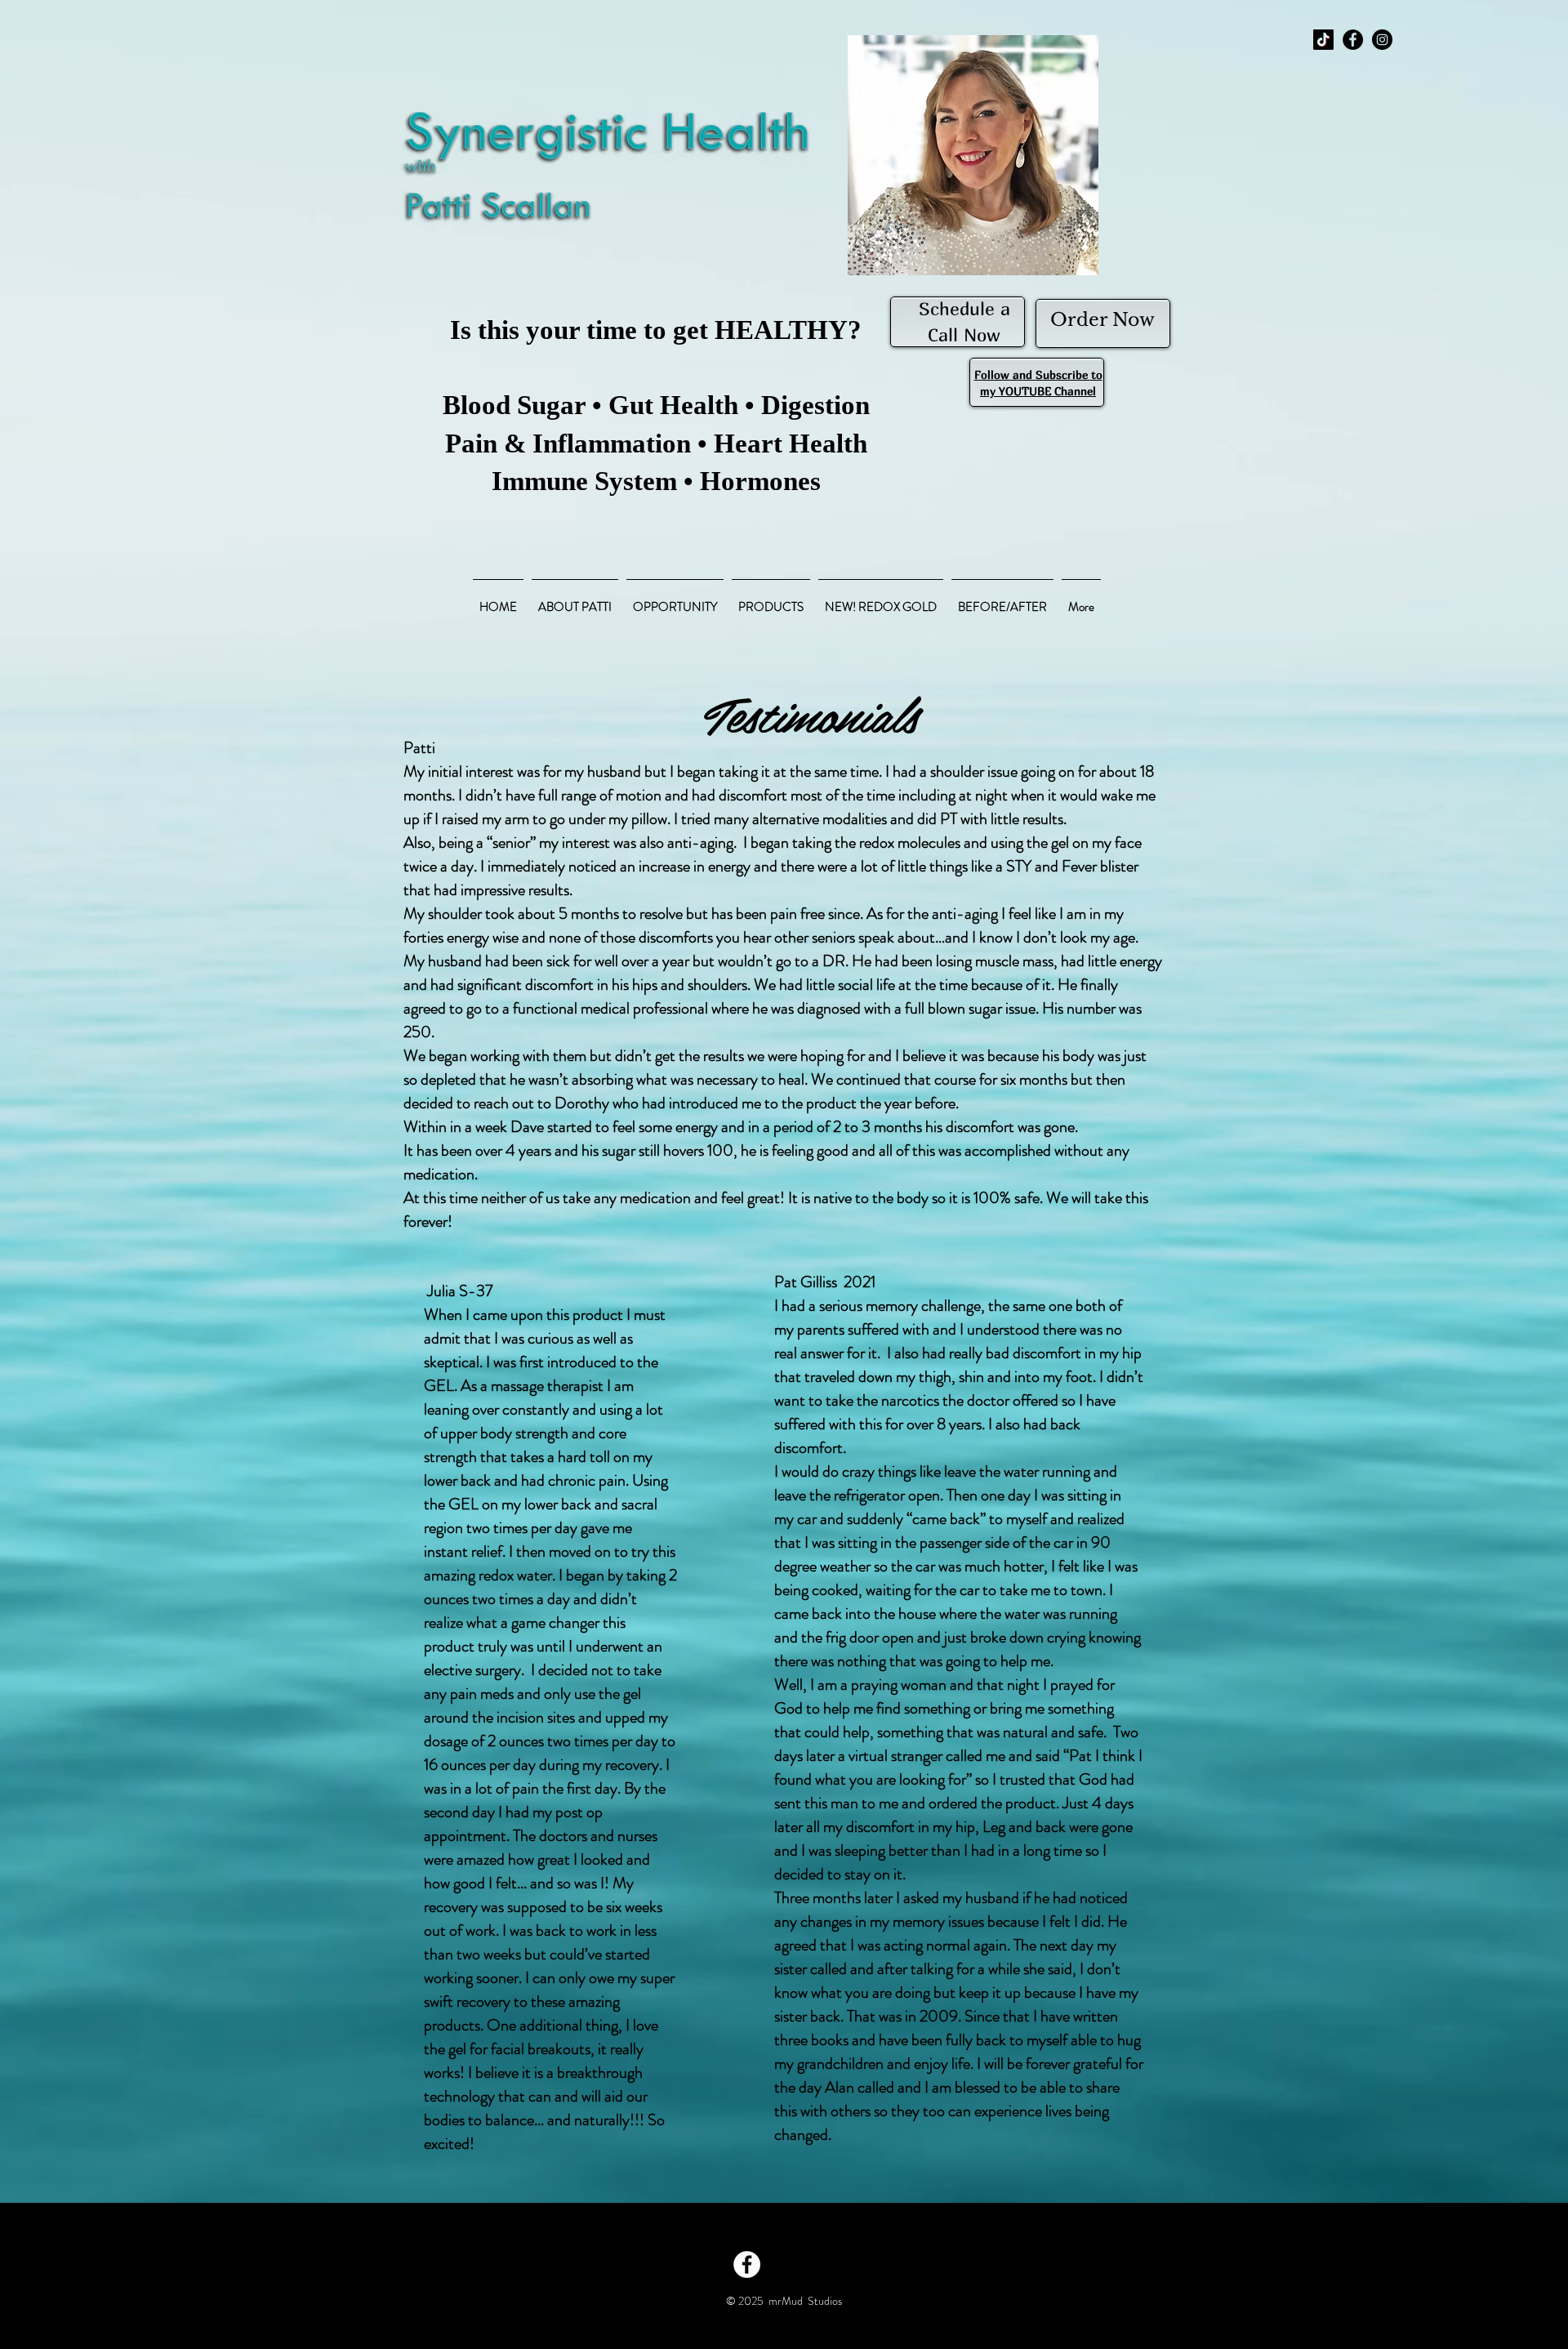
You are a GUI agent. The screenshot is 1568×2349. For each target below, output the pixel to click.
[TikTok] (1323, 40)
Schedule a (964, 309)
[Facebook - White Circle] (747, 2264)
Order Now (1102, 320)
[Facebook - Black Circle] (1353, 40)
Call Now (964, 335)
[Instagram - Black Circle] (1382, 40)
